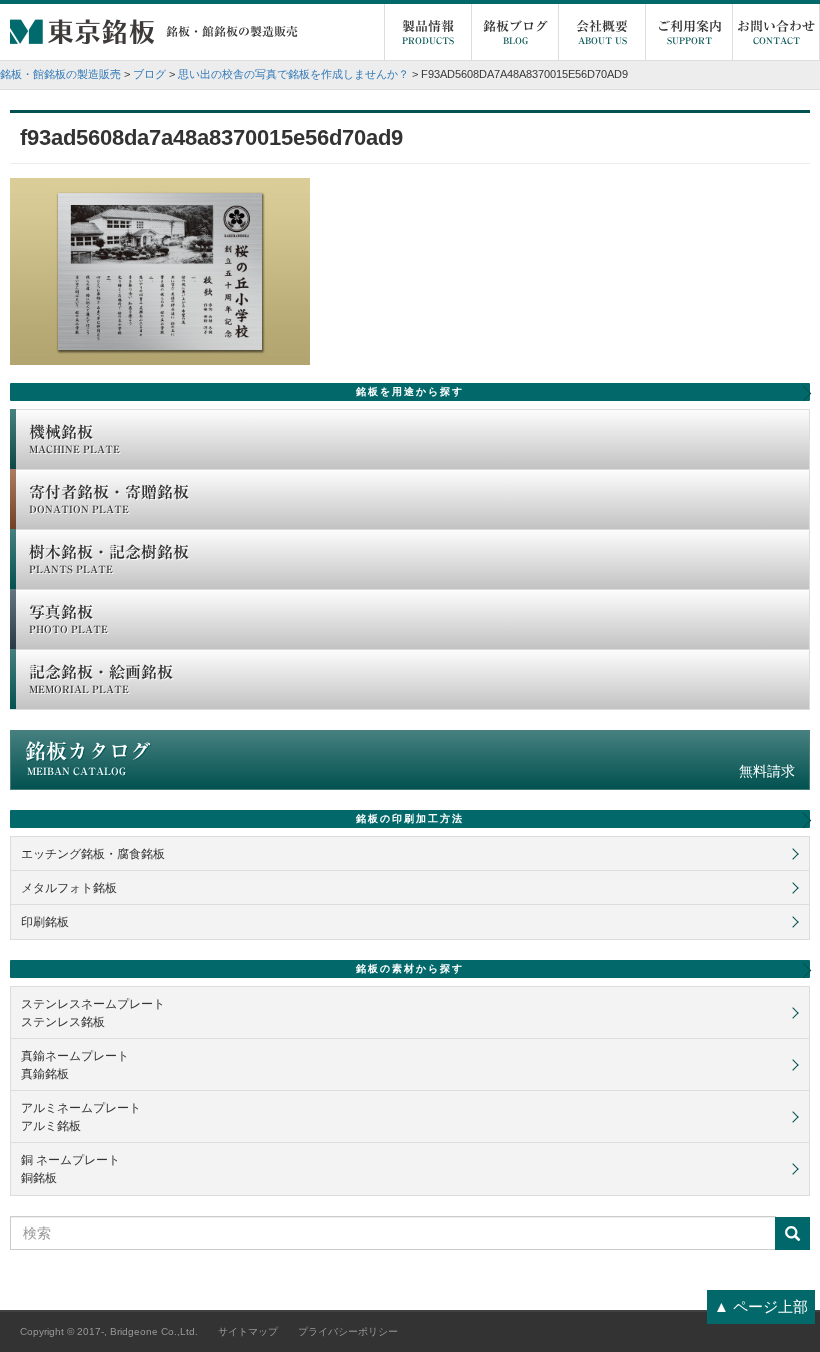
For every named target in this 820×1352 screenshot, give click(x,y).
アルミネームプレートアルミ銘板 (81, 1117)
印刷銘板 (45, 922)
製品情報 (428, 32)
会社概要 (602, 32)
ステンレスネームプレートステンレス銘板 (93, 1013)
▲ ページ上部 (761, 1306)
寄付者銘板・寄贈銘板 (109, 499)
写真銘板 (68, 619)
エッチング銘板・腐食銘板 (93, 854)
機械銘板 (74, 439)
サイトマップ (248, 1331)
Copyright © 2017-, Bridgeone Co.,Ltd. (109, 1331)
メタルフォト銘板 (69, 888)
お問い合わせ (776, 32)
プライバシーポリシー (348, 1331)
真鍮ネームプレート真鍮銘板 (75, 1065)
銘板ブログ (515, 32)
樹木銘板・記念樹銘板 (109, 559)
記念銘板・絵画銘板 (101, 679)
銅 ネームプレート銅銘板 (70, 1169)
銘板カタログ (410, 760)
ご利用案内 (689, 32)
